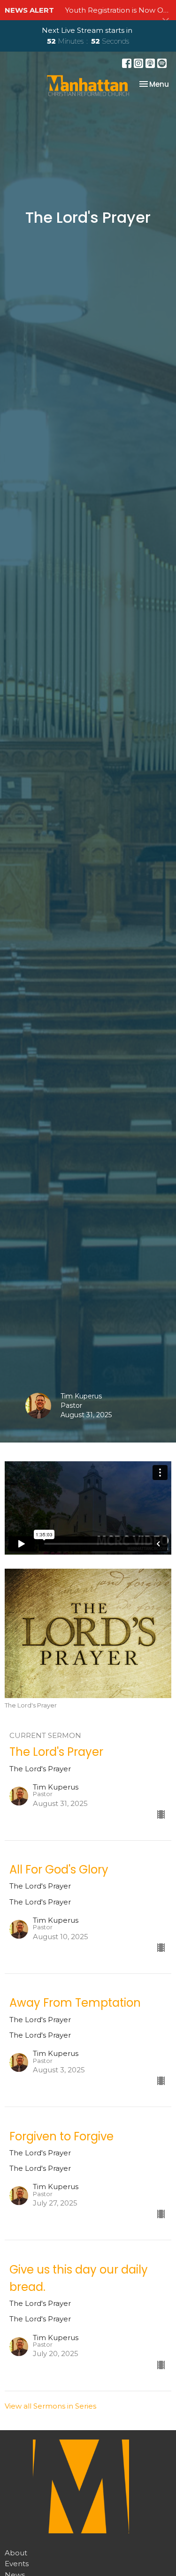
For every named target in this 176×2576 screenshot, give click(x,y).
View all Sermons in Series (50, 2406)
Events (17, 2564)
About (16, 2553)
